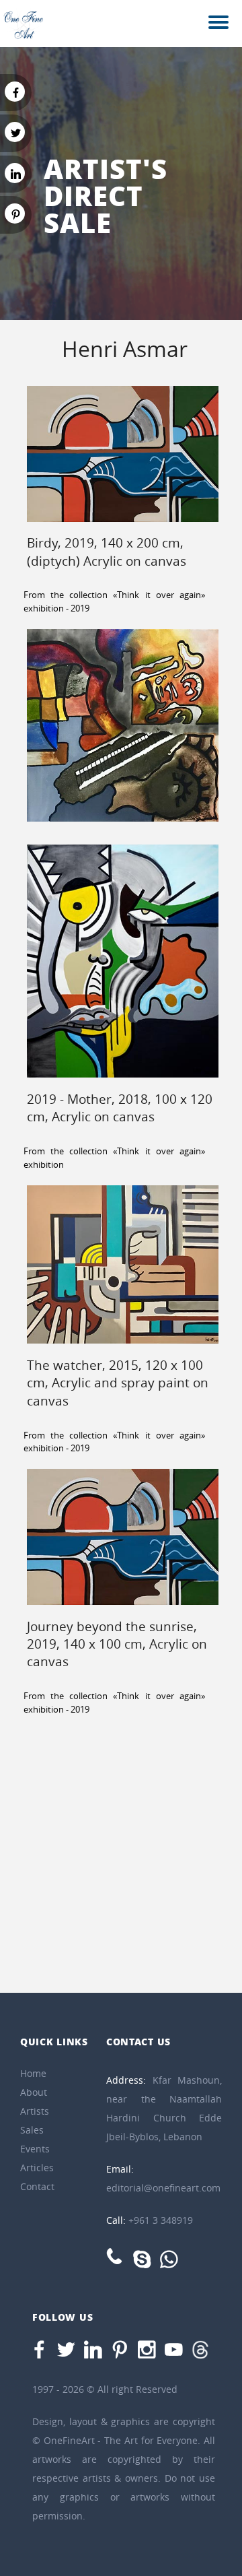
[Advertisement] (121, 1858)
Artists (35, 2111)
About (34, 2092)
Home (33, 2073)
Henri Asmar (125, 349)
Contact (37, 2186)
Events (35, 2149)
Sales (32, 2130)
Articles (37, 2168)
